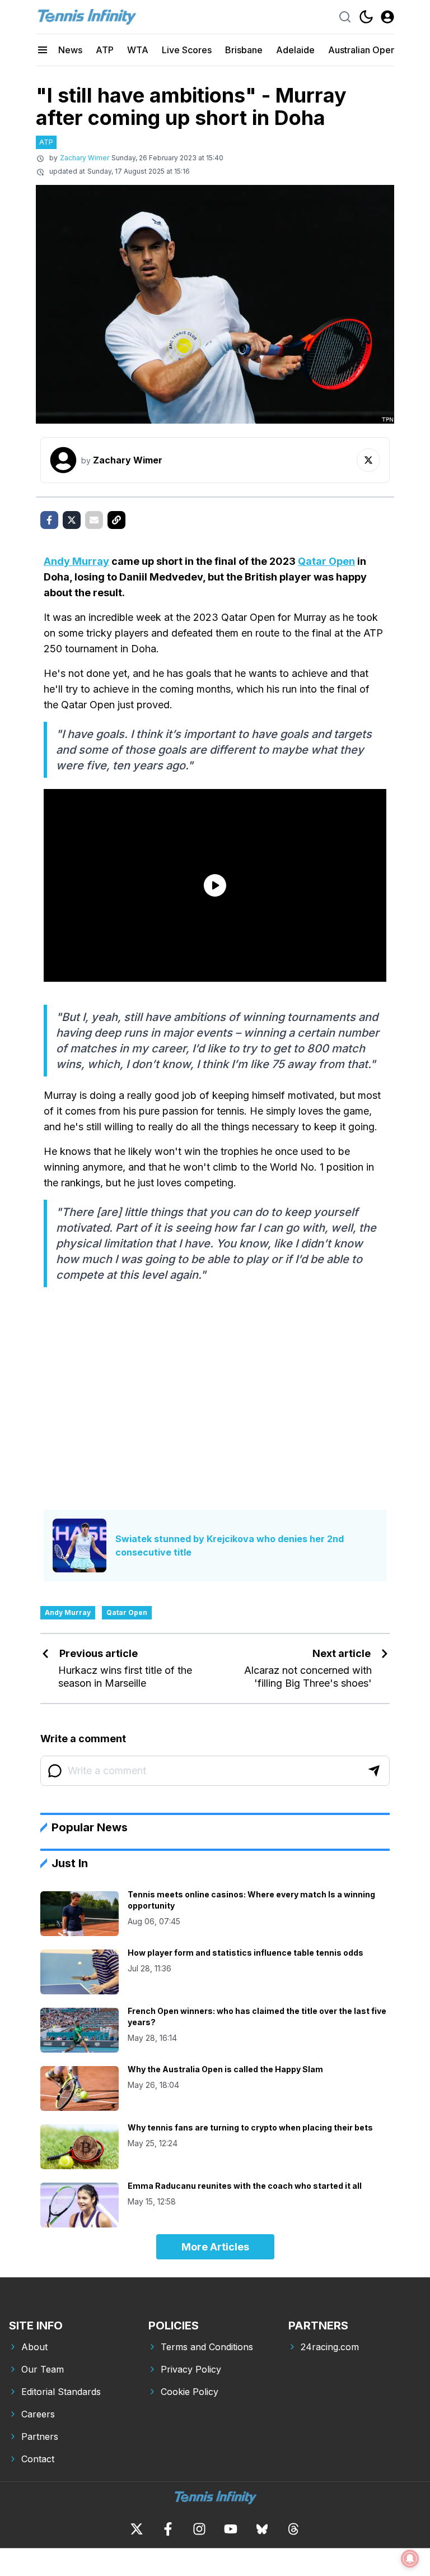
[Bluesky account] (262, 2529)
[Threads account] (293, 2529)
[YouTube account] (231, 2529)
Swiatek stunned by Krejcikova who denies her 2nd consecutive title (230, 1545)
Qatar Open (326, 561)
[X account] (137, 2529)
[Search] (345, 17)
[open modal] (387, 17)
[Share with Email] (94, 520)
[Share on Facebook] (49, 520)
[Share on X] (72, 520)
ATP (105, 50)
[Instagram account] (199, 2529)
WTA (138, 50)
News (70, 50)
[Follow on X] (368, 460)
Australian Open (362, 50)
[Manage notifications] (410, 2559)
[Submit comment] (374, 1771)
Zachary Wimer (85, 158)
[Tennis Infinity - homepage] (86, 17)
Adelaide (295, 50)
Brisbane (244, 50)
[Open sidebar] (43, 50)
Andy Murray (76, 561)
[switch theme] (366, 17)
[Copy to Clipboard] (116, 520)
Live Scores (187, 50)
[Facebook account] (168, 2529)
